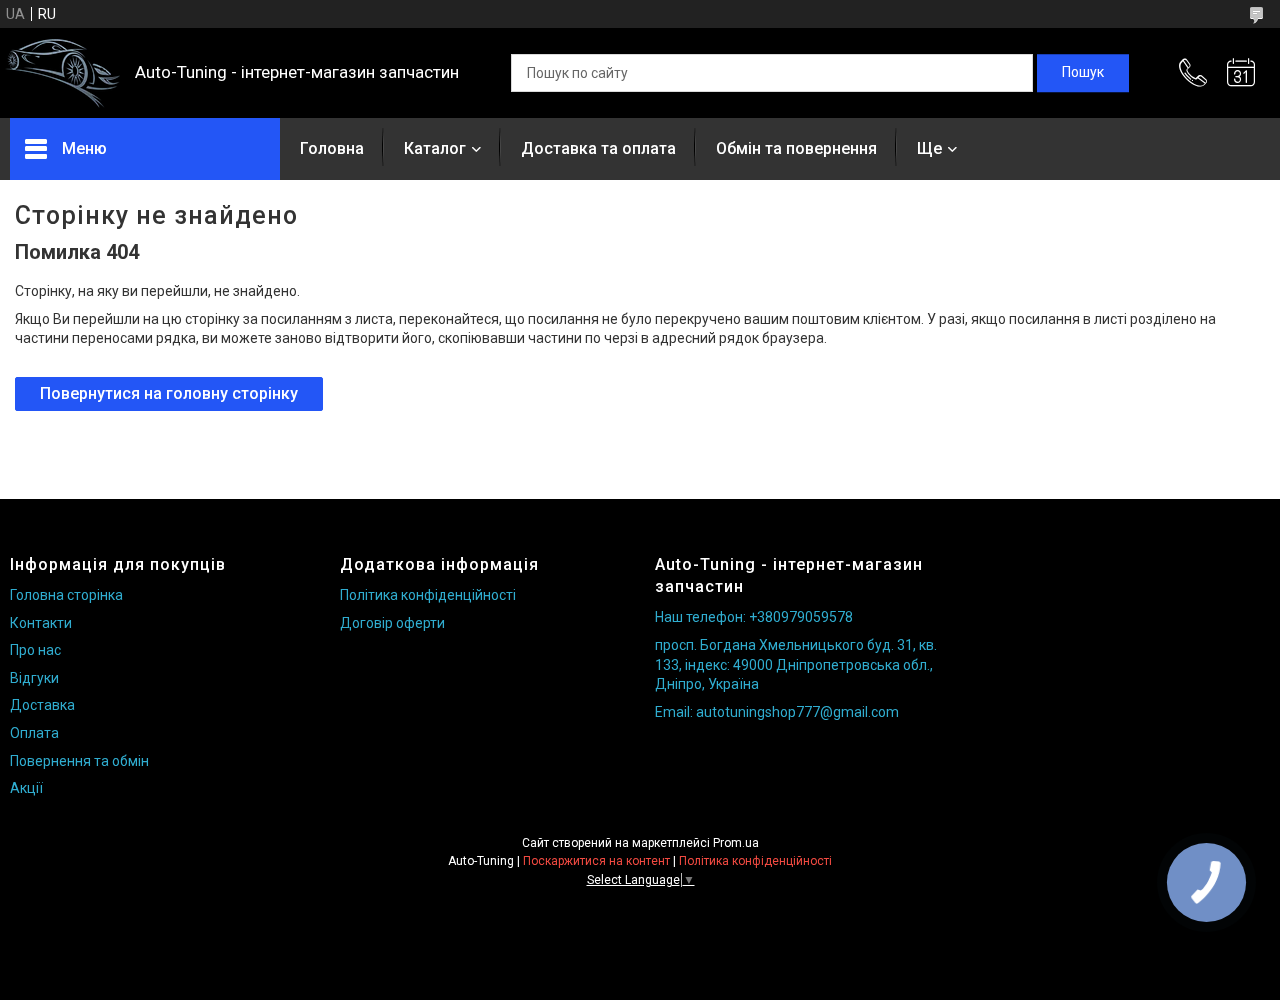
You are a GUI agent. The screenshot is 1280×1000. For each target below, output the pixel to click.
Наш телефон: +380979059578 (754, 617)
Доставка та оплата (598, 148)
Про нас (35, 650)
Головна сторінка (66, 595)
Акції (26, 788)
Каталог (435, 148)
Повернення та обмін (79, 761)
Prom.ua (736, 843)
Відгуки (34, 678)
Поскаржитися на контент (596, 861)
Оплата (34, 733)
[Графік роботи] (1241, 73)
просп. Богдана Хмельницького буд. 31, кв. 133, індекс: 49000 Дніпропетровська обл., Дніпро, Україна (796, 664)
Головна (332, 148)
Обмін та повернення (796, 148)
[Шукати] (1083, 73)
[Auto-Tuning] (62, 73)
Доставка (42, 705)
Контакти (41, 623)
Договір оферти (392, 623)
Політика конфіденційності (428, 595)
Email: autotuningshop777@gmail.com (777, 712)
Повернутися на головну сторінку (169, 393)
